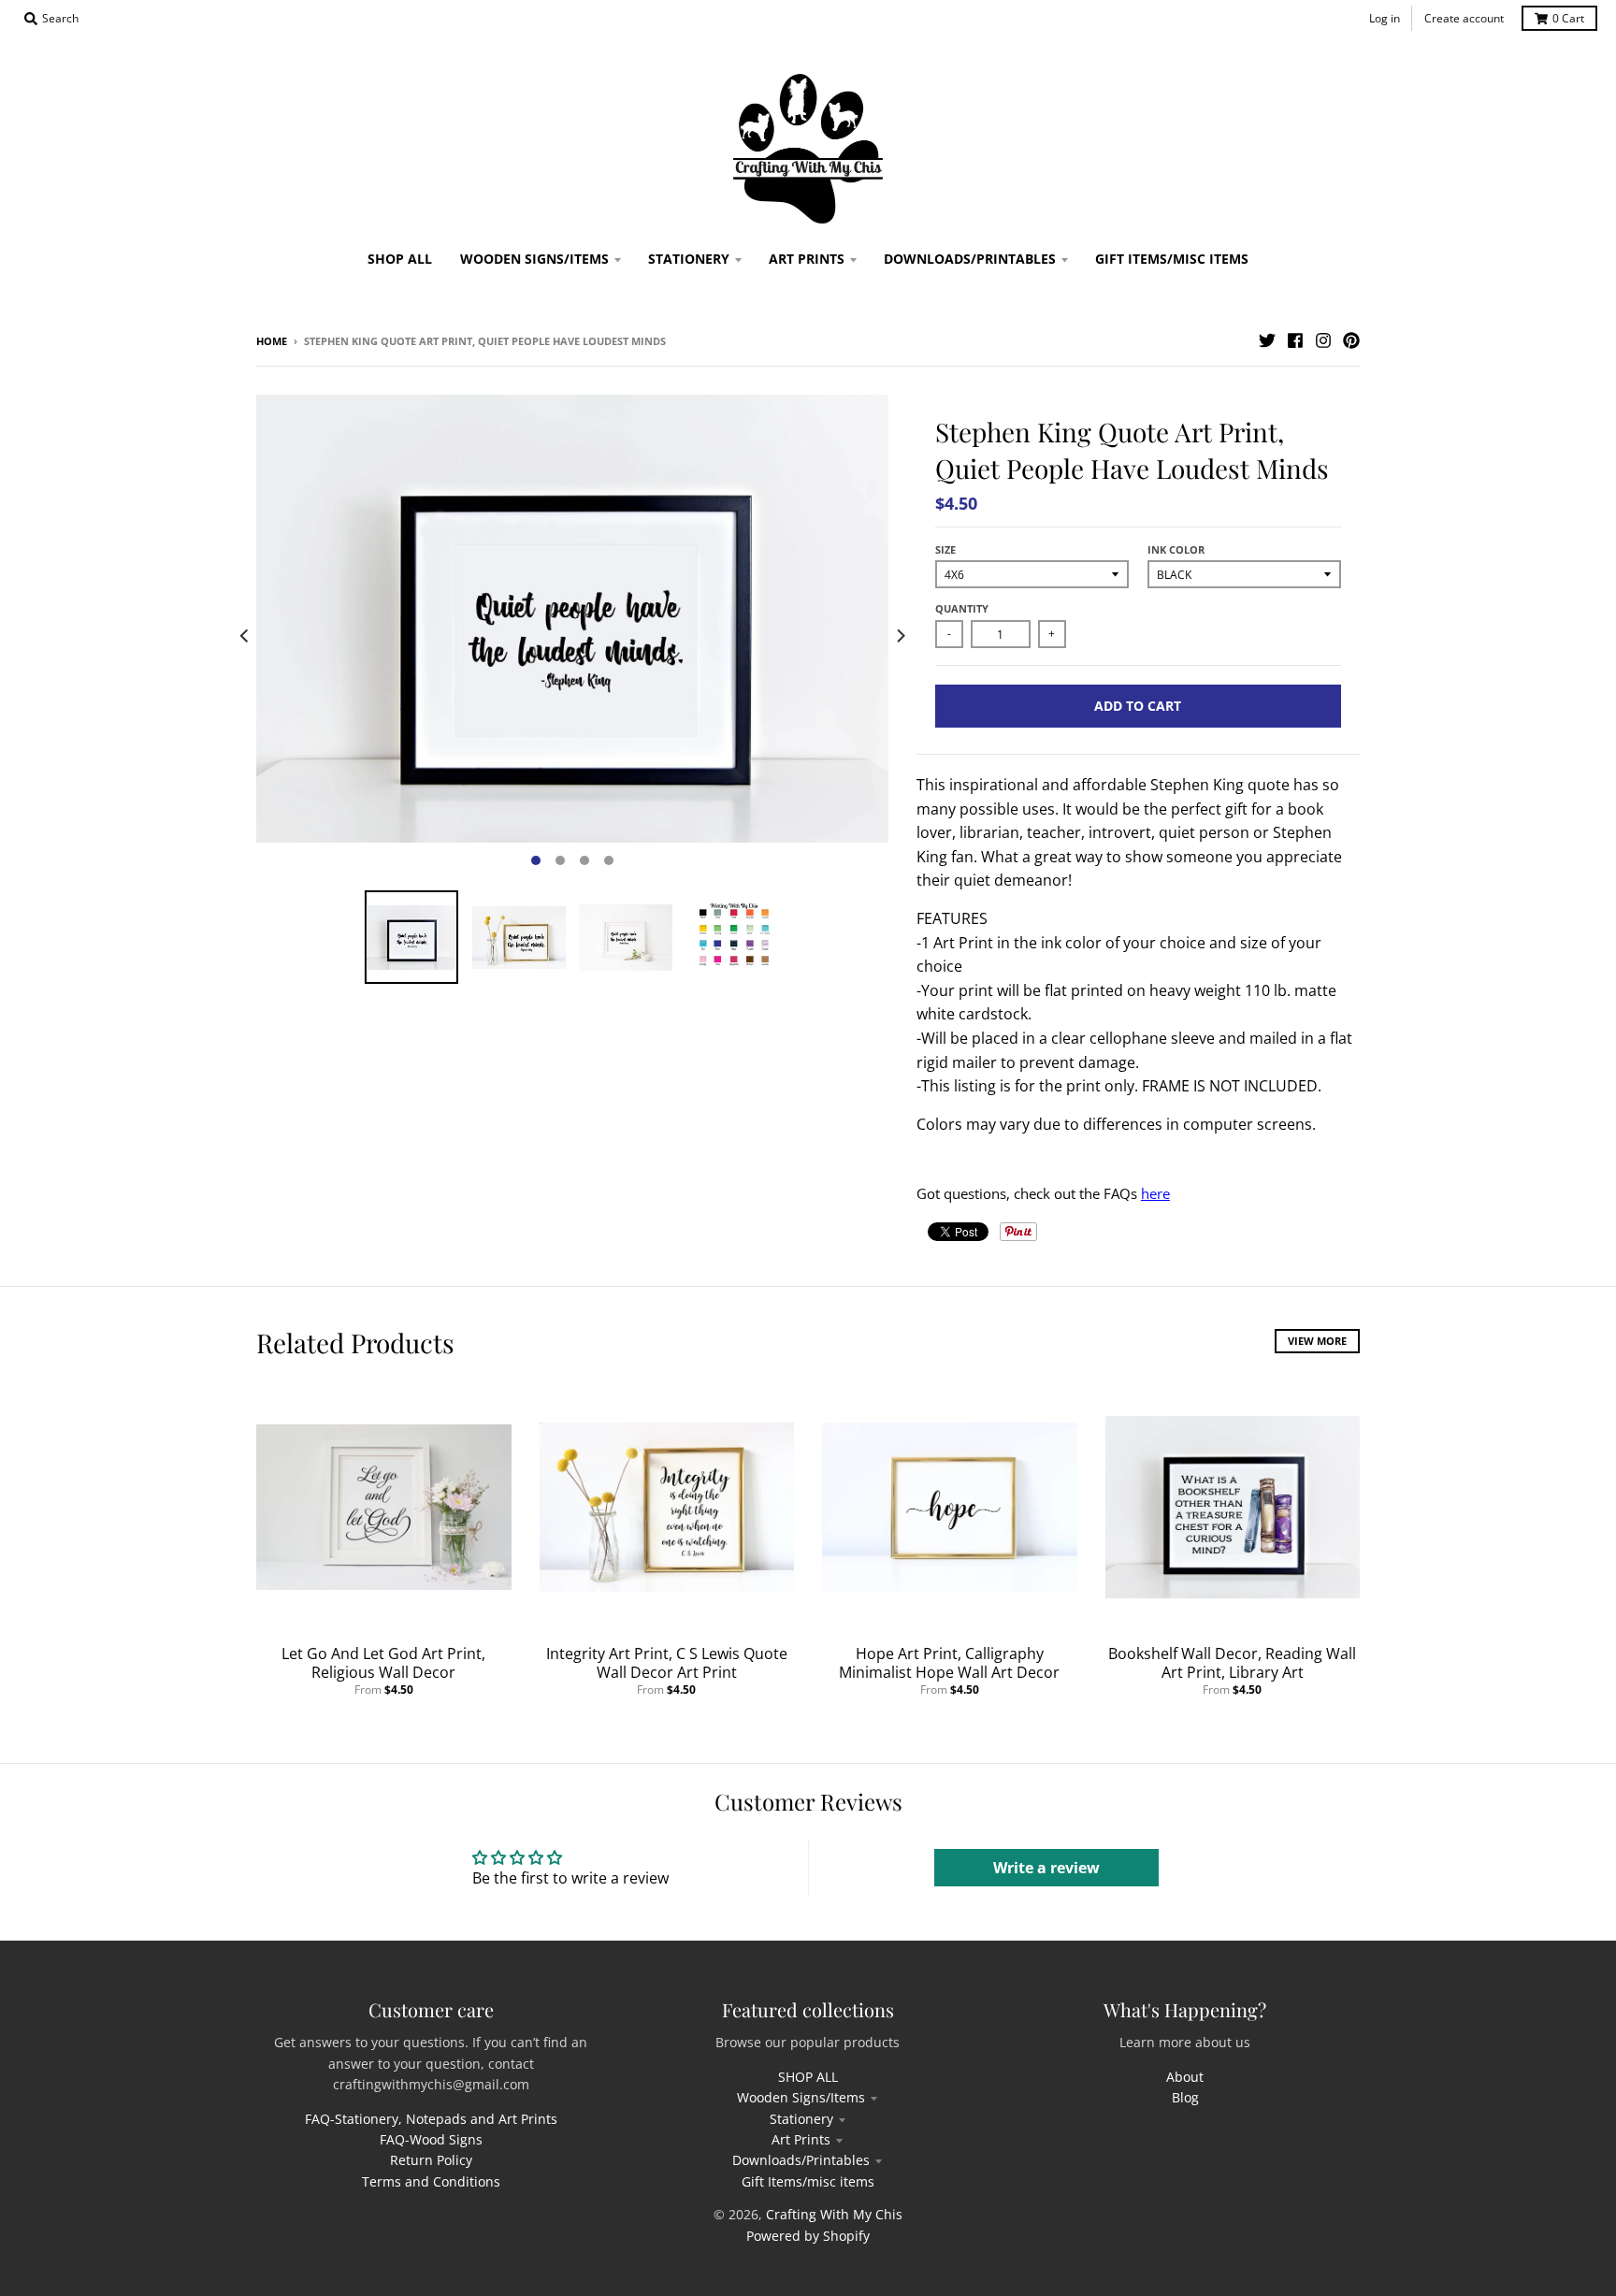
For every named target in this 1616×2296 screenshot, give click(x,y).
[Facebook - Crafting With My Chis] (1295, 340)
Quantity (962, 608)
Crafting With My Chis (834, 2214)
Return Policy (431, 2160)
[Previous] (245, 636)
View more (1317, 1341)
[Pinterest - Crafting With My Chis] (1351, 340)
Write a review (1046, 1868)
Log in (1385, 18)
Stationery (801, 2119)
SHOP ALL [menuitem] (400, 259)
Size (945, 549)
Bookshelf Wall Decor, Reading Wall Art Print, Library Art (1232, 1663)
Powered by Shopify (808, 2236)
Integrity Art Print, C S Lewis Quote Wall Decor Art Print (667, 1663)
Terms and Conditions (431, 2181)
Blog (1185, 2097)
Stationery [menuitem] (689, 259)
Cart (1568, 18)
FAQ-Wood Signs (431, 2139)
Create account (1464, 18)
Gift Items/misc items (808, 2181)
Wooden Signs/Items (801, 2097)
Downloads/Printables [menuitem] (970, 259)
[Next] (900, 636)
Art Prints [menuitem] (807, 259)
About (1185, 2077)
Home (272, 341)
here (1155, 1193)
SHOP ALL (808, 2077)
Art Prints (801, 2139)
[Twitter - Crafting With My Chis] (1267, 340)
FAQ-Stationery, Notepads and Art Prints (431, 2119)
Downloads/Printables (801, 2160)
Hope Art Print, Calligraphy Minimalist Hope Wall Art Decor (949, 1663)
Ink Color (1176, 549)
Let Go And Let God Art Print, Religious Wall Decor (383, 1663)
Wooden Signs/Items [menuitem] (534, 259)
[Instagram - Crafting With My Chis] (1323, 340)
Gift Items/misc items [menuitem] (1172, 259)
